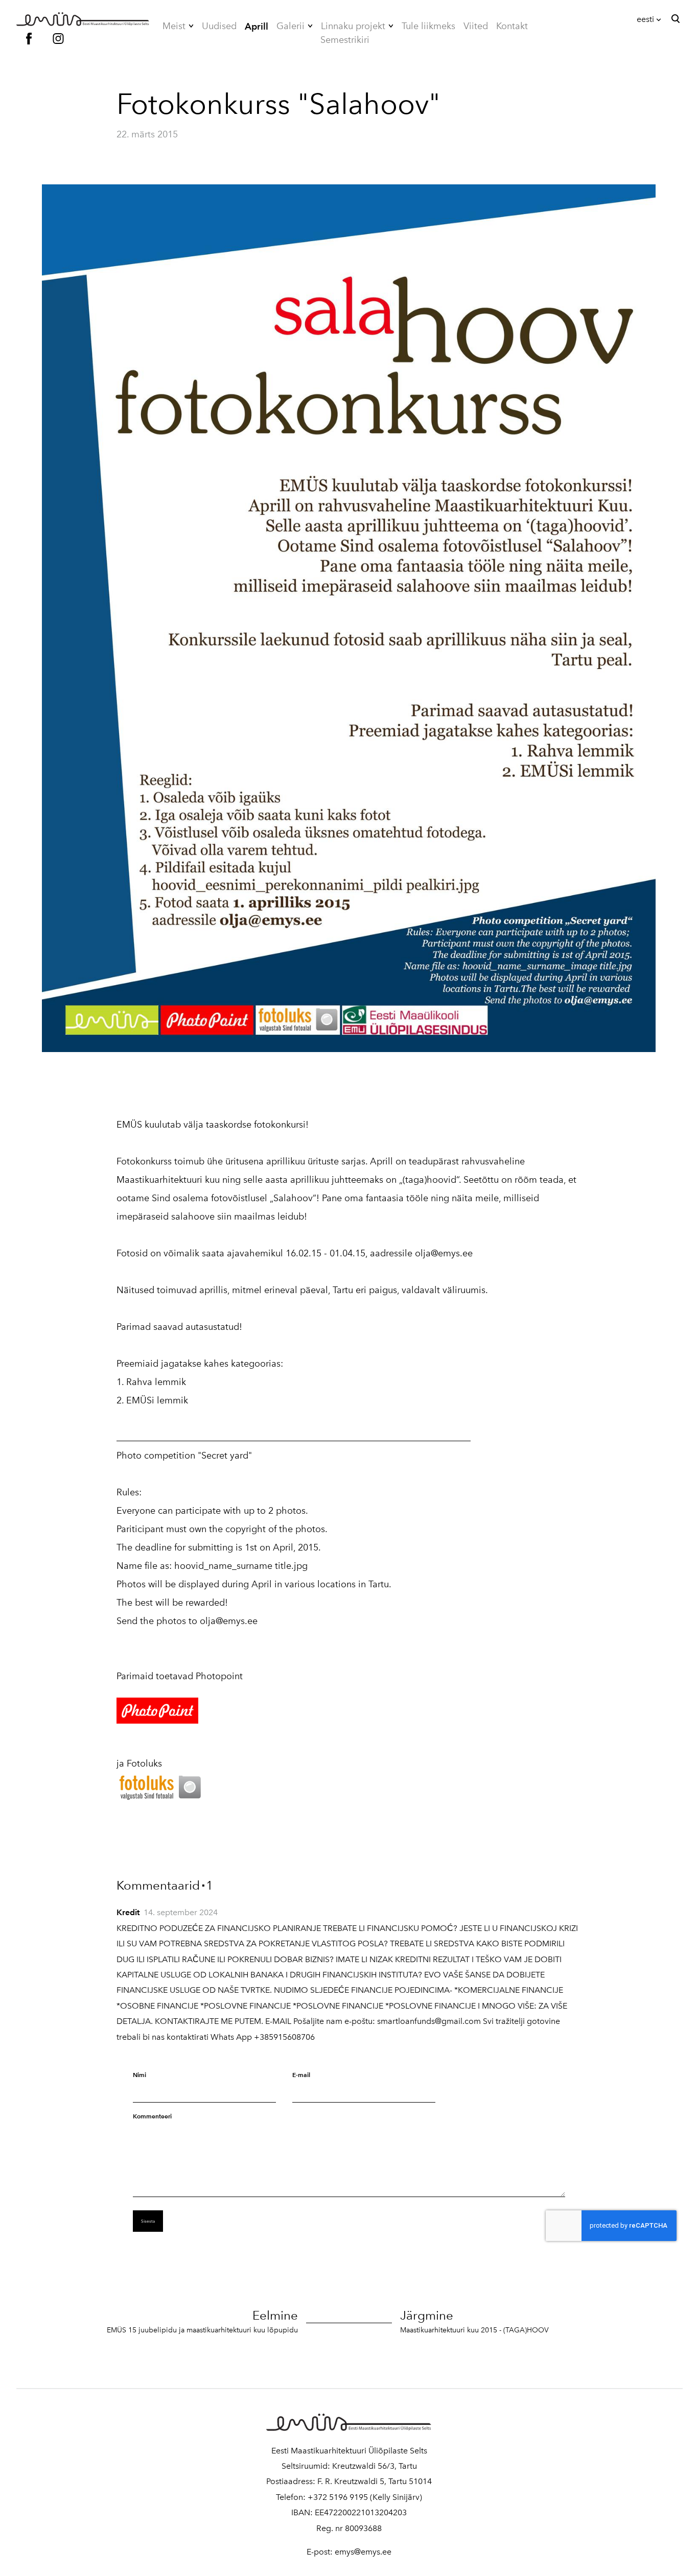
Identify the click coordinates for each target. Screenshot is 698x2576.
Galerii (290, 26)
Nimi (139, 2075)
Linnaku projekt (353, 26)
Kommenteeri (152, 2116)
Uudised (219, 26)
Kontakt (512, 26)
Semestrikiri (345, 40)
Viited (476, 26)
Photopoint (219, 1676)
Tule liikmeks (428, 26)
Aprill (257, 26)
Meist (174, 26)
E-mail (301, 2075)
